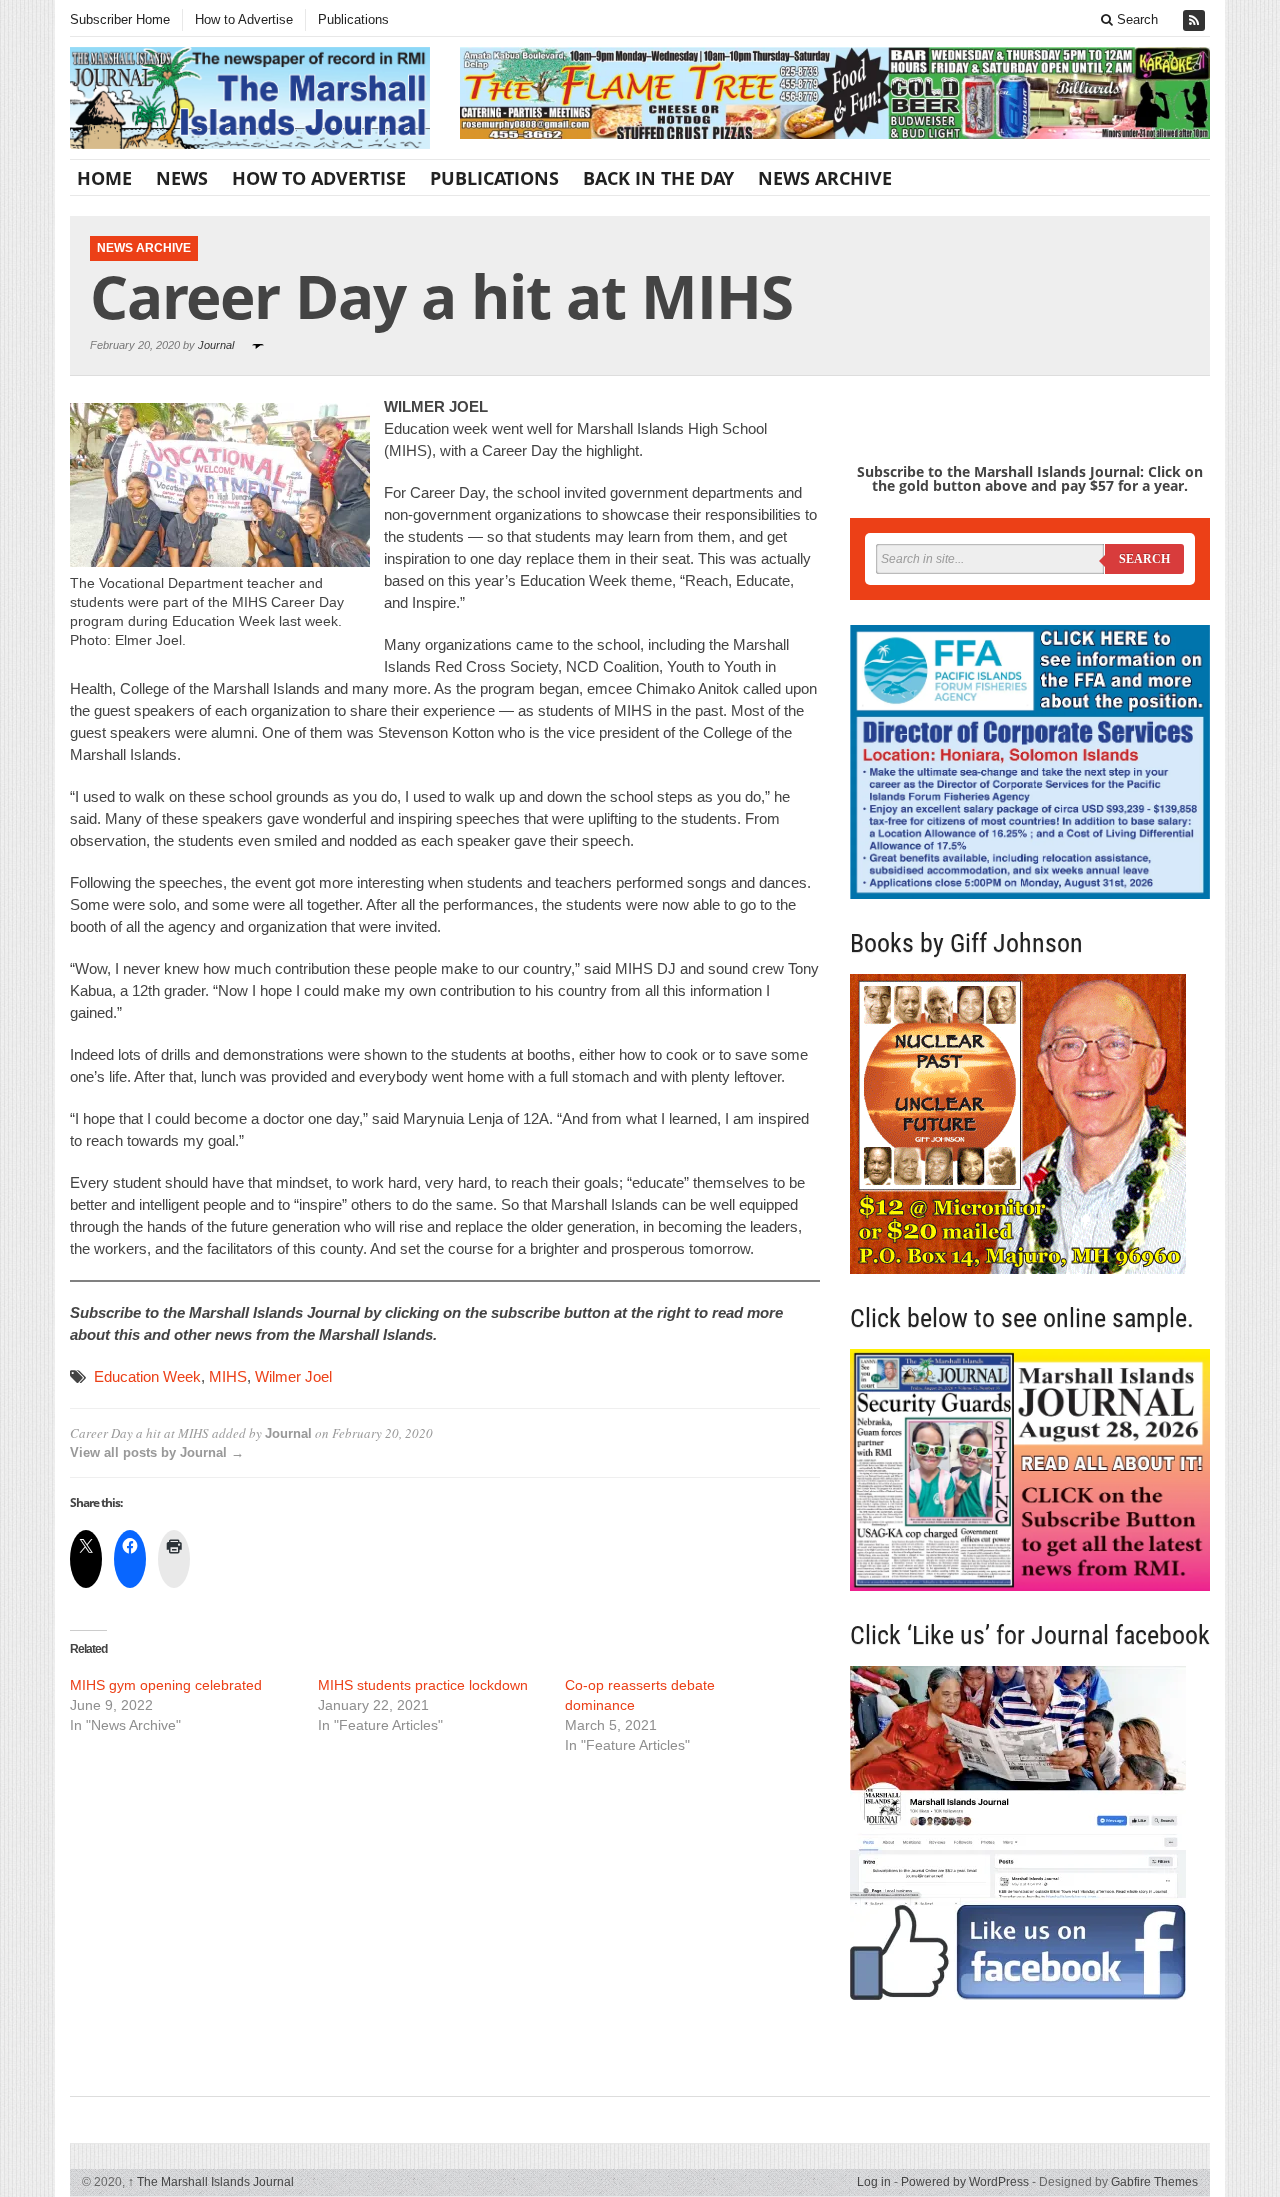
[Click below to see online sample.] (1030, 1469)
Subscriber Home (120, 19)
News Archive (825, 178)
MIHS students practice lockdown (423, 1685)
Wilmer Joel (293, 1376)
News (182, 178)
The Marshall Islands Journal (211, 2182)
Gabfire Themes (1154, 2182)
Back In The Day (658, 178)
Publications (353, 19)
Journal (216, 345)
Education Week (147, 1376)
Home (104, 178)
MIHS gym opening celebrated (166, 1685)
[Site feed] (1196, 20)
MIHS (228, 1376)
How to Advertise (244, 19)
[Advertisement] (445, 1923)
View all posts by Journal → (157, 1452)
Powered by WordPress (965, 2182)
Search (1135, 19)
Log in (874, 2182)
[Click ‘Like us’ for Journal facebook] (1030, 1833)
